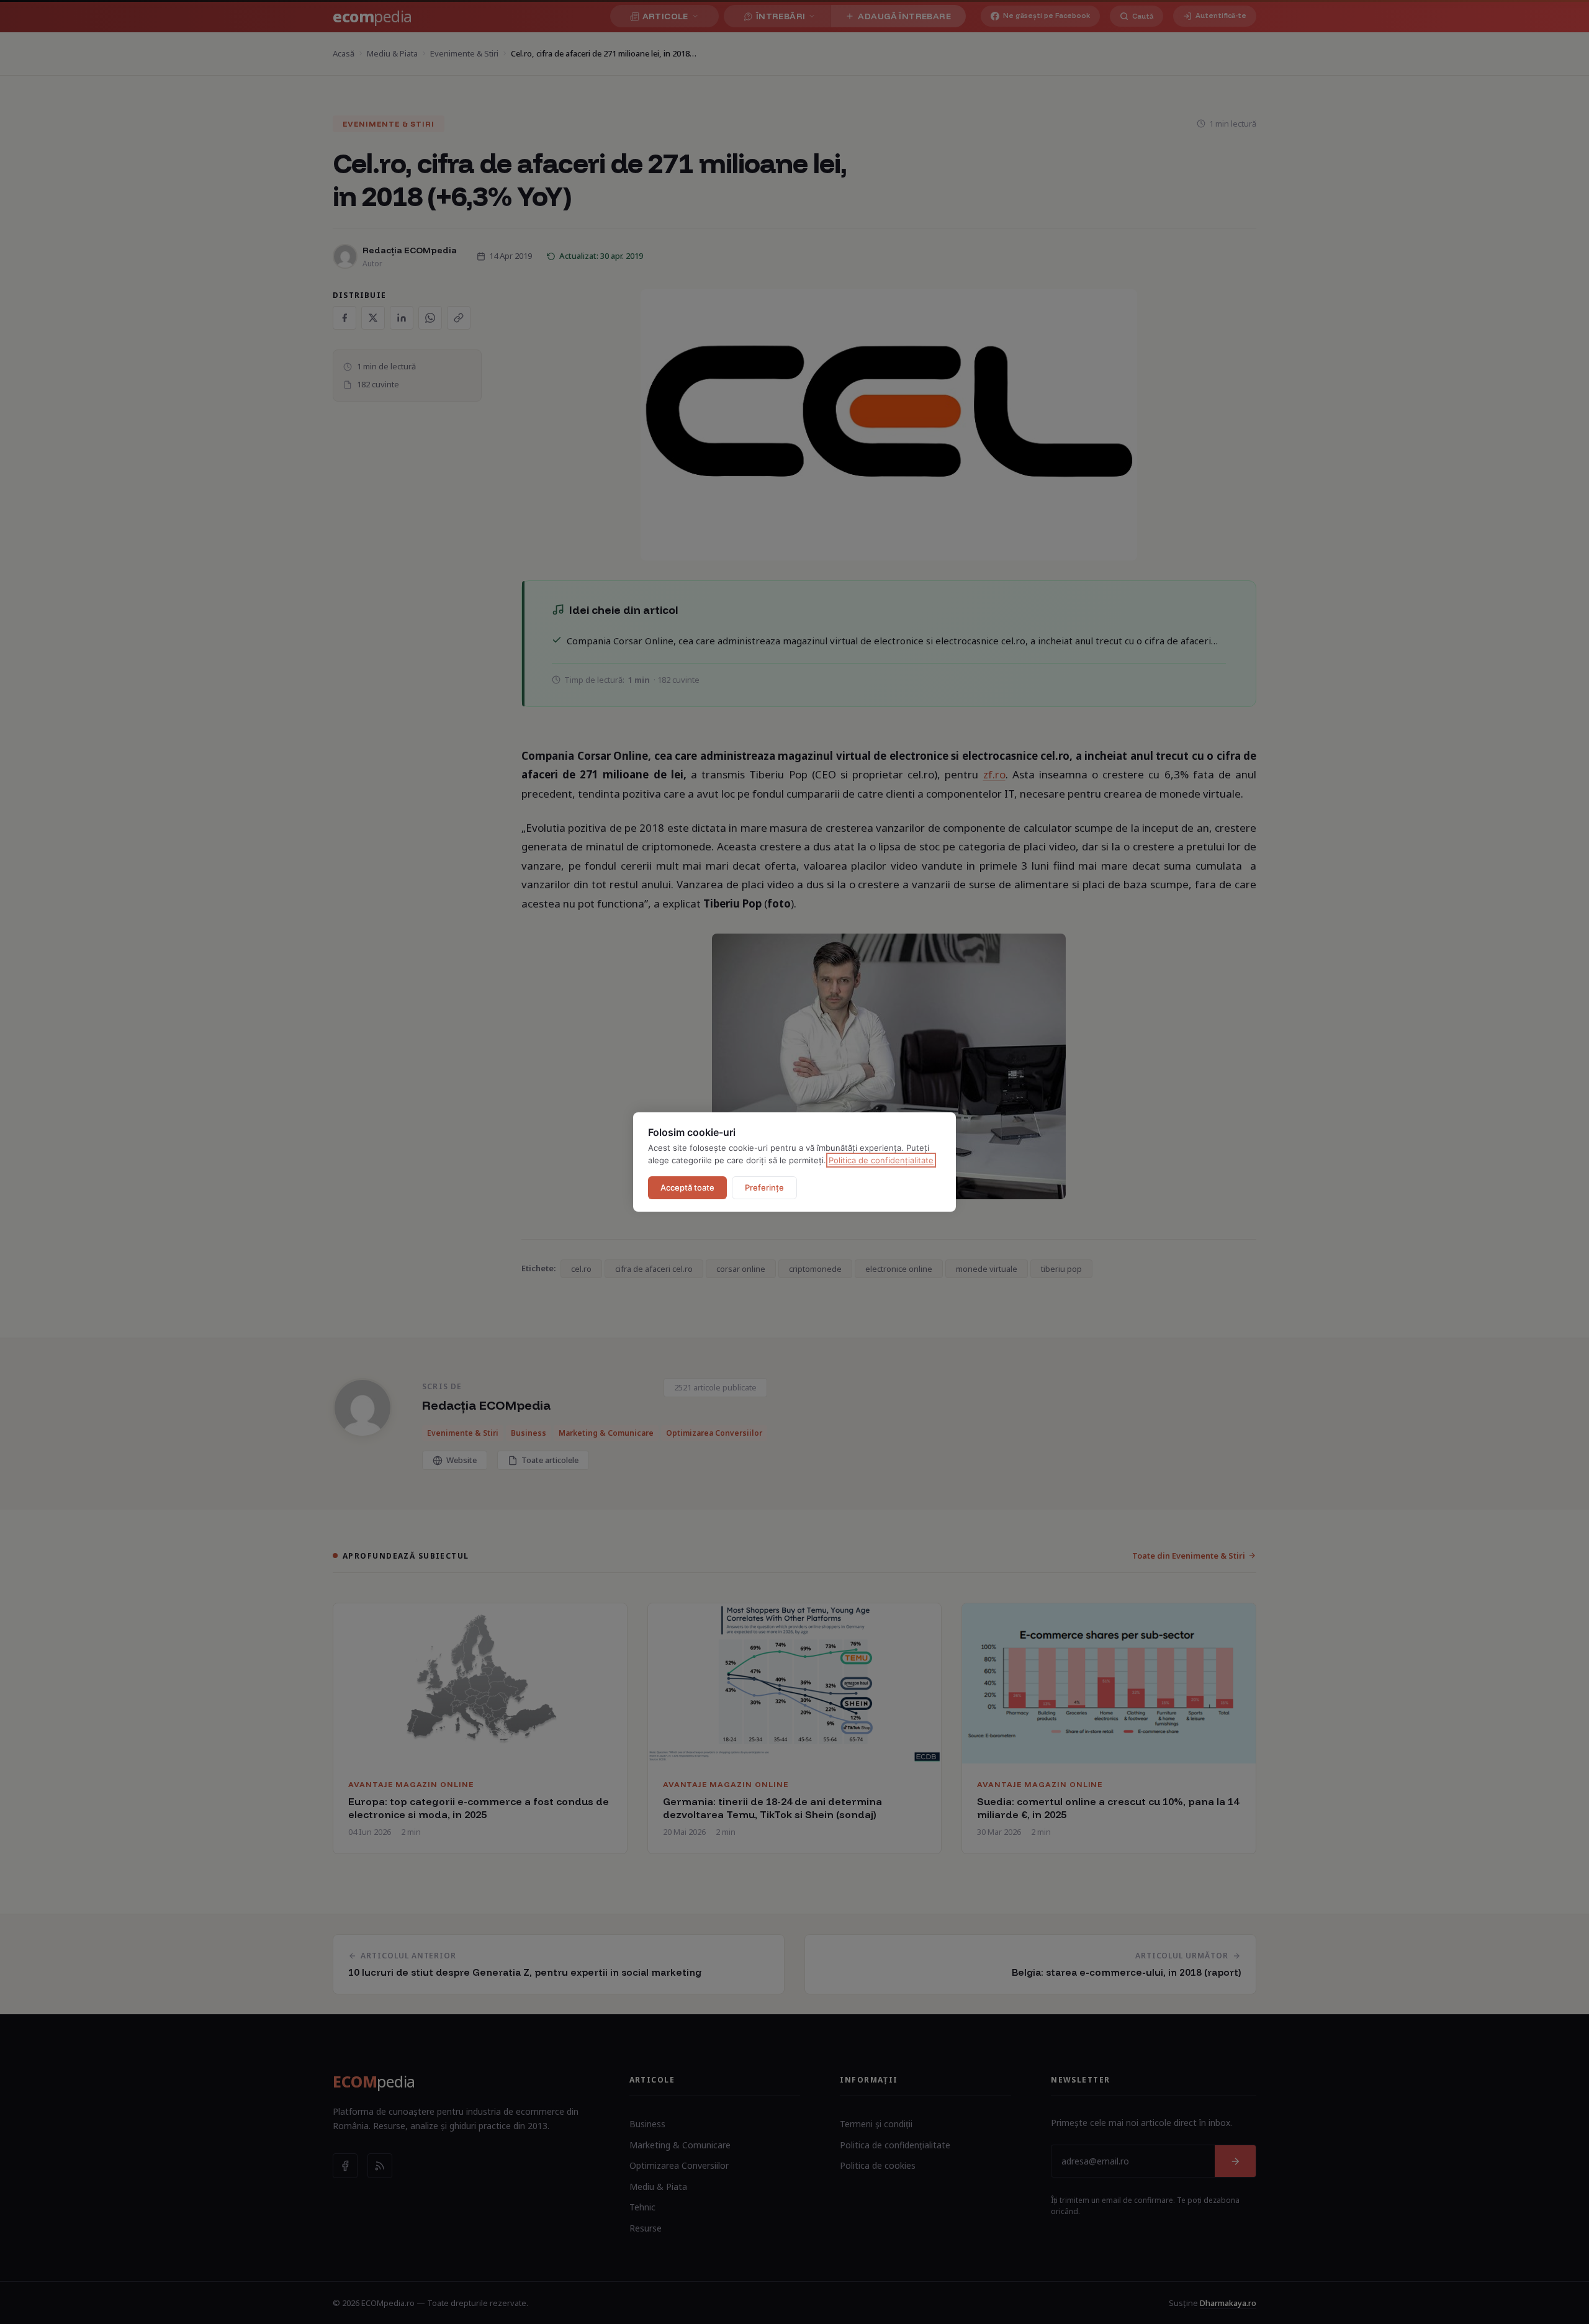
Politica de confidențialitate (881, 1160)
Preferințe (764, 1187)
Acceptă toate (687, 1187)
